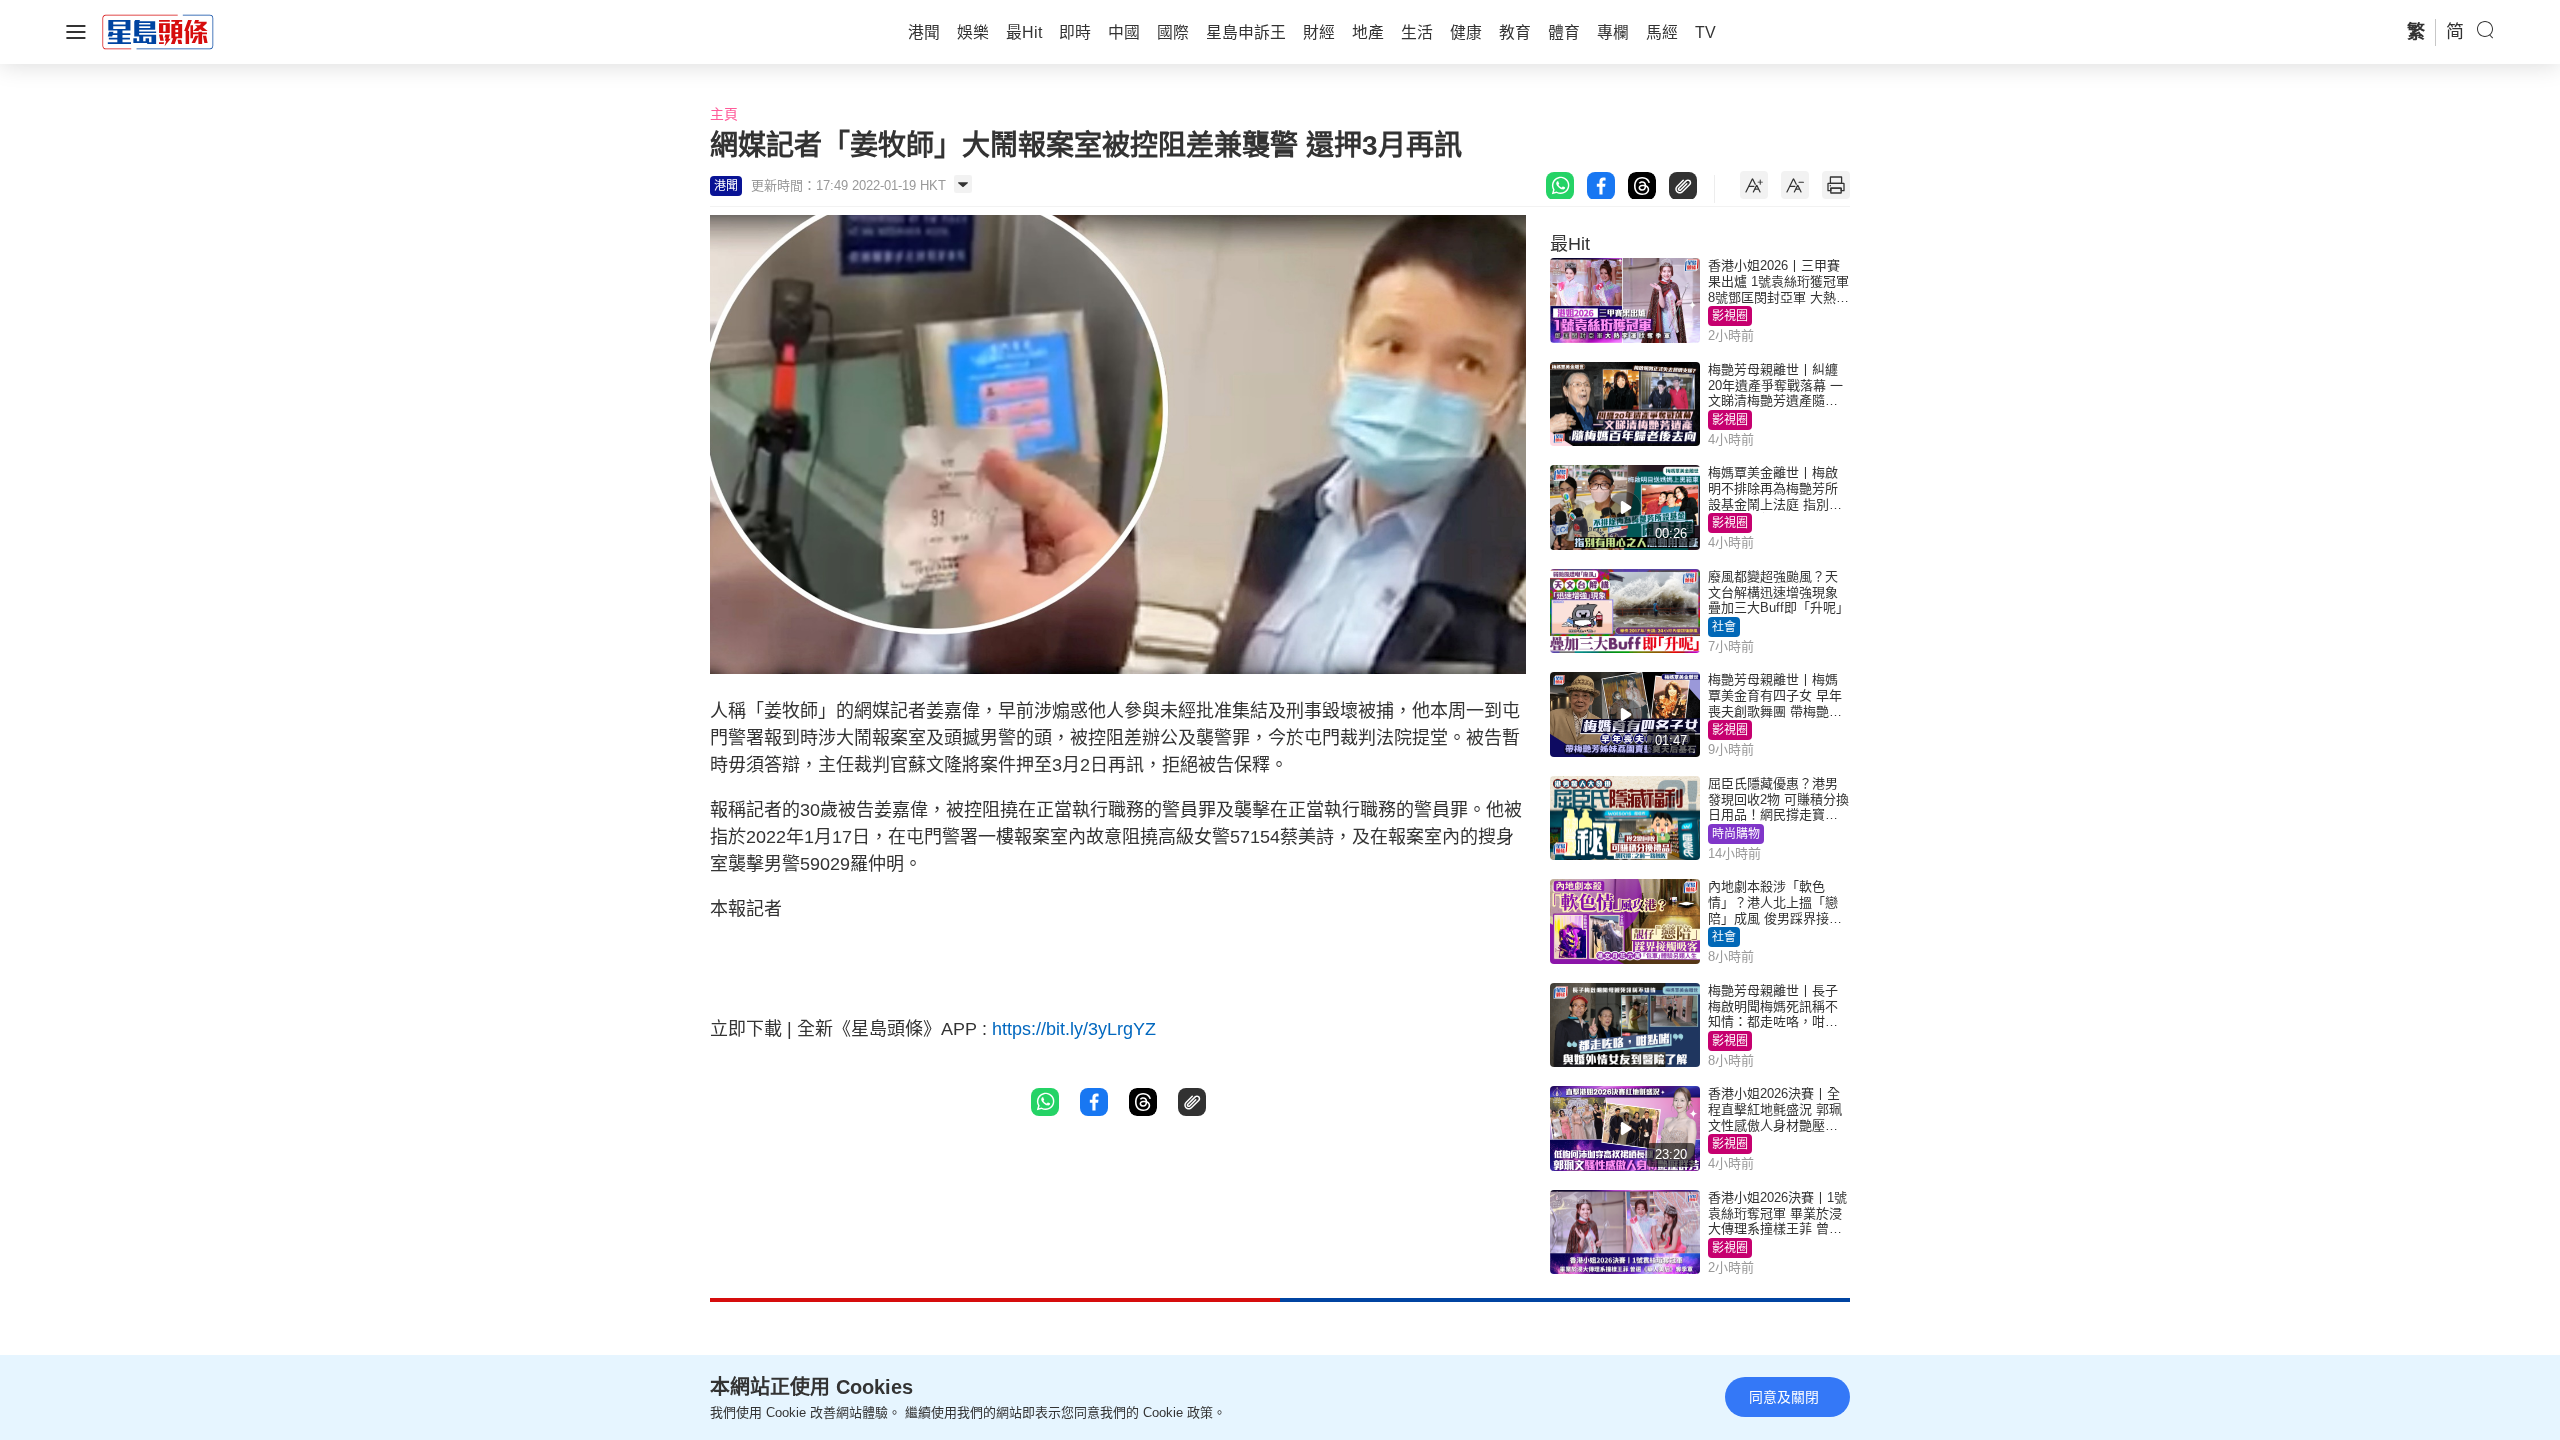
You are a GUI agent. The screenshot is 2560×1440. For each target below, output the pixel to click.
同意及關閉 (1784, 1397)
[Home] (158, 31)
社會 (1724, 627)
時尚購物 (1736, 834)
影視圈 (1730, 316)
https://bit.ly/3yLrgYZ (1074, 1029)
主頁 (724, 114)
